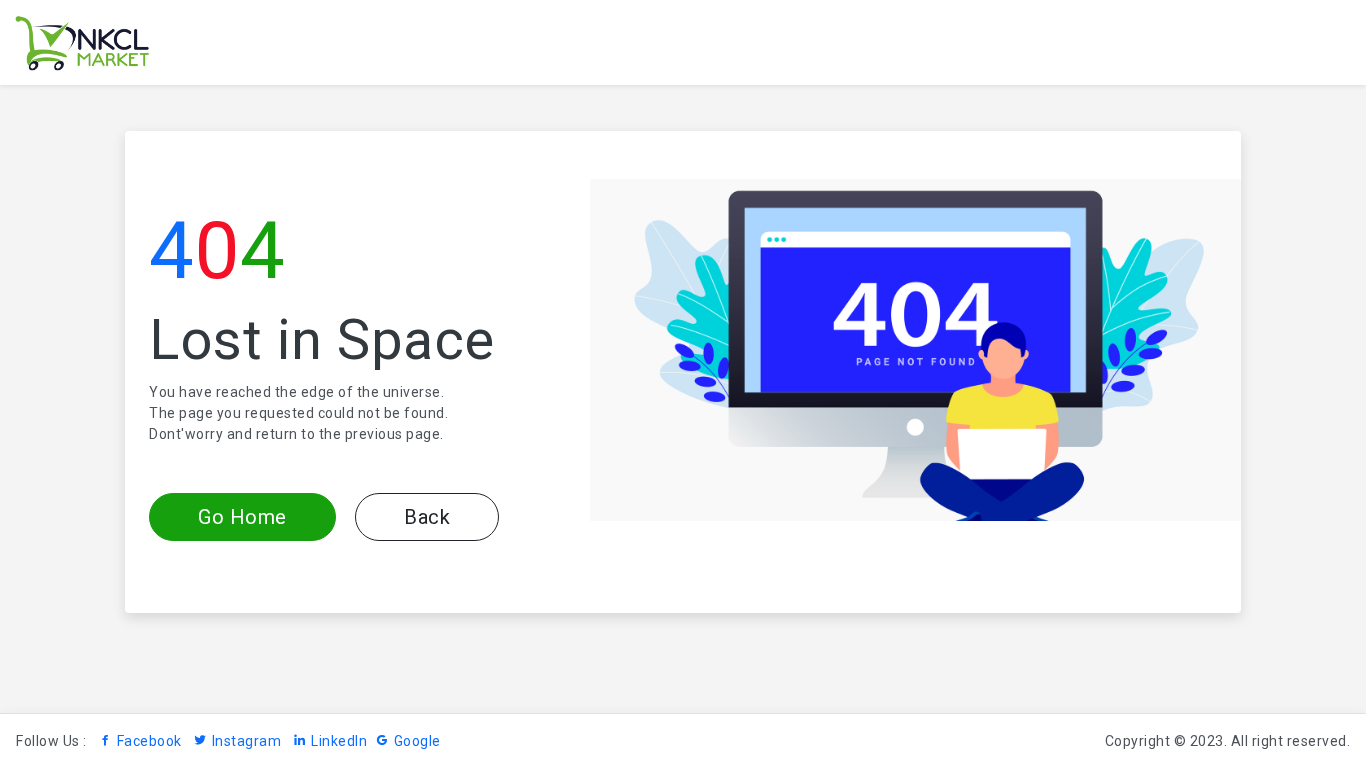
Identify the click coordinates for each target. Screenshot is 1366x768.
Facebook (149, 741)
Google (417, 741)
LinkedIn (339, 741)
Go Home (242, 517)
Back (427, 517)
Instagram (246, 741)
